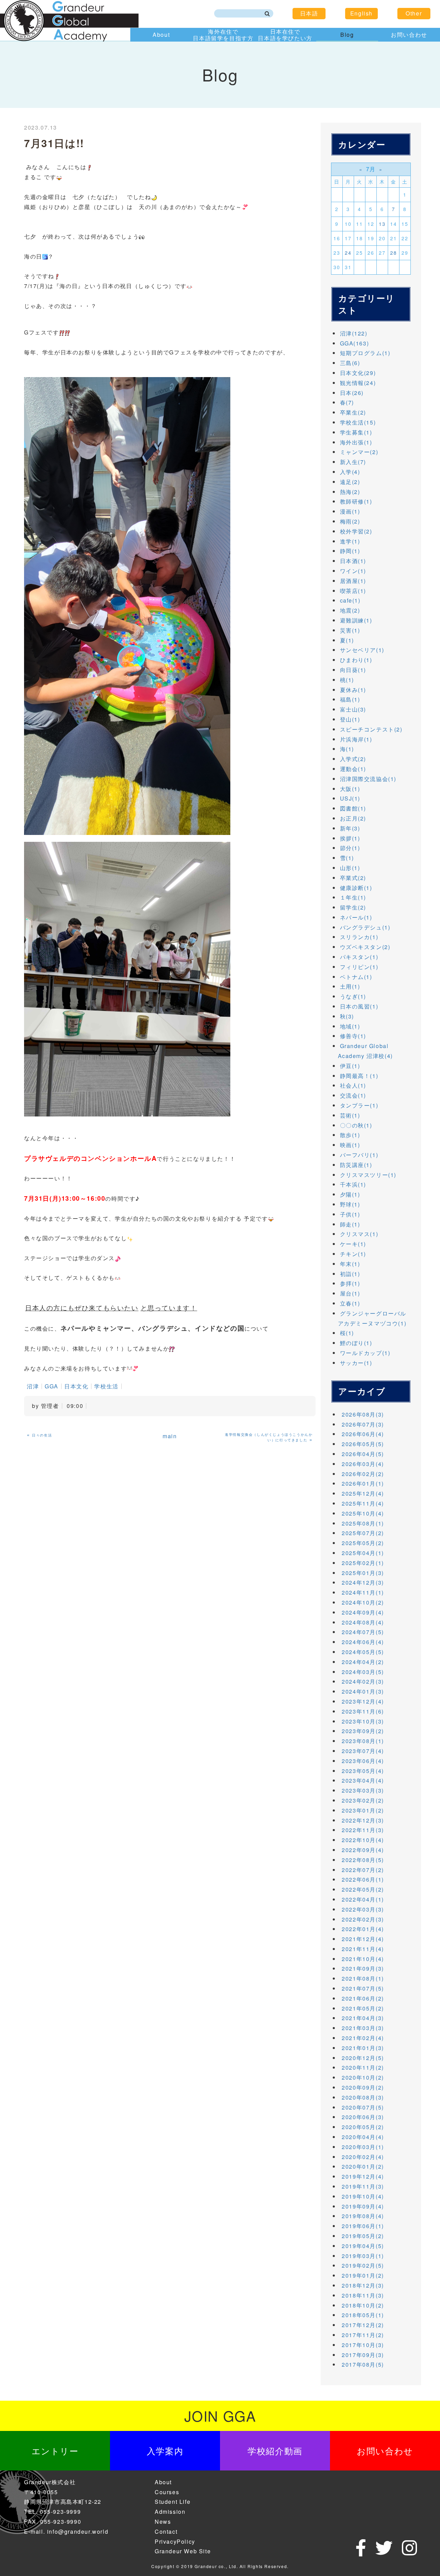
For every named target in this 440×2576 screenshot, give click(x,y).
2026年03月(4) (363, 1464)
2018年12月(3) (363, 2285)
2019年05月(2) (363, 2236)
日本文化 (76, 1386)
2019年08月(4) (363, 2216)
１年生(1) (353, 897)
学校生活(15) (358, 422)
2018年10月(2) (363, 2305)
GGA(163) (355, 343)
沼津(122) (354, 333)
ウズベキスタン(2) (365, 947)
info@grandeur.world (78, 2531)
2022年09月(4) (363, 1850)
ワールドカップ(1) (365, 1353)
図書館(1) (353, 808)
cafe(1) (350, 600)
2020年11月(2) (363, 2067)
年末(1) (350, 1264)
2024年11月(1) (363, 1592)
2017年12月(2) (363, 2325)
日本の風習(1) (359, 1006)
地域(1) (350, 1026)
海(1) (347, 749)
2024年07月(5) (363, 1632)
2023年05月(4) (363, 1771)
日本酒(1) (353, 561)
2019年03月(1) (363, 2256)
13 (382, 224)
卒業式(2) (353, 878)
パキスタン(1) (359, 957)
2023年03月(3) (363, 1790)
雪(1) (347, 858)
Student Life (173, 2502)
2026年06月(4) (363, 1434)
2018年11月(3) (363, 2295)
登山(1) (350, 719)
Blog (347, 35)
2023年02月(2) (363, 1800)
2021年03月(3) (363, 2028)
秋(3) (347, 1016)
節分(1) (350, 848)
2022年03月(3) (363, 1909)
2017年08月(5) (363, 2364)
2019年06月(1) (363, 2226)
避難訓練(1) (356, 620)
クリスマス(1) (359, 1234)
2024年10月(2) (363, 1602)
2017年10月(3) (363, 2345)
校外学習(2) (356, 531)
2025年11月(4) (363, 1503)
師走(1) (350, 1224)
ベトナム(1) (356, 977)
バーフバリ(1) (359, 1155)
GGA (52, 1386)
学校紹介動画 (275, 2451)
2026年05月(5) (363, 1444)
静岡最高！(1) (359, 1076)
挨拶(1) (350, 838)
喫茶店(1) (353, 591)
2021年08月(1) (363, 1978)
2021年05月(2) (363, 2008)
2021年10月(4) (363, 1959)
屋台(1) (350, 1293)
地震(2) (350, 610)
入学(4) (350, 472)
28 (393, 253)
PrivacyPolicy (175, 2541)
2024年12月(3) (363, 1582)
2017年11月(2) (363, 2335)
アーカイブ (362, 1391)
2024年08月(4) (363, 1622)
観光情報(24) (358, 383)
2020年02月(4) (363, 2157)
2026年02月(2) (363, 1474)
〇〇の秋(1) (356, 1125)
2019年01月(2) (363, 2275)
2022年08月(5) (363, 1860)
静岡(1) (350, 551)
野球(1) (350, 1204)
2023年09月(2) (363, 1731)
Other (414, 13)
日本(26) (352, 393)
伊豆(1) (350, 1066)
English (361, 13)
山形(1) (350, 868)
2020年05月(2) (363, 2127)
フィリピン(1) (359, 967)
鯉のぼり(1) (356, 1343)
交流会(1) (353, 1095)
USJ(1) (350, 798)
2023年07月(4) (363, 1751)
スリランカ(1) (359, 937)
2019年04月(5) (363, 2246)
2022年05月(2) (363, 1889)
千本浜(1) (353, 1184)
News (163, 2522)
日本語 (309, 13)
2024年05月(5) (363, 1652)
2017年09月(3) (363, 2355)
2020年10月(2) (363, 2077)
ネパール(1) (356, 917)
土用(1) (350, 986)
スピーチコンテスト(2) (371, 729)
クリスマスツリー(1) (368, 1175)
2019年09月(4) (363, 2206)
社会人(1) (353, 1085)
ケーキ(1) (353, 1244)
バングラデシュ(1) (365, 927)
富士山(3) (353, 709)
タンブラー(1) (359, 1105)
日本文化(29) (358, 373)
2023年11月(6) (363, 1711)
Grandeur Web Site (183, 2551)
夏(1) (347, 640)
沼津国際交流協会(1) (368, 779)
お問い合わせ (409, 35)
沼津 (33, 1386)
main (170, 1436)
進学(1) (350, 541)
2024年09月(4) (363, 1612)
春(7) (347, 402)
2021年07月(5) (363, 1988)
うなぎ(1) (353, 996)
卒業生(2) (353, 412)
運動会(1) (353, 769)
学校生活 (106, 1386)
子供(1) (350, 1214)
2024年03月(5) (363, 1672)
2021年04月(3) (363, 2018)
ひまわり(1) (356, 660)
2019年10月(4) (363, 2196)
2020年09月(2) (363, 2087)
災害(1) (350, 630)
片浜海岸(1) (356, 739)
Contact (166, 2531)
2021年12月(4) (363, 1939)
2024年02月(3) (363, 1681)
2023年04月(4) (363, 1780)
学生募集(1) (356, 432)
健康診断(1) (356, 888)
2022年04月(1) (363, 1899)
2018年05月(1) (363, 2315)
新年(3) (350, 828)
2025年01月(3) (363, 1573)
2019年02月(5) (363, 2265)
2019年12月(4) (363, 2176)
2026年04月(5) (363, 1454)
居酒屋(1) (353, 581)
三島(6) (350, 363)
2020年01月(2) (363, 2166)
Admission (170, 2512)
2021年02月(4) (363, 2038)
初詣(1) (350, 1274)
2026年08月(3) (363, 1414)
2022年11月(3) (363, 1830)
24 (348, 253)
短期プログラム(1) (365, 353)
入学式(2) (353, 759)
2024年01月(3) (363, 1691)
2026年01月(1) (363, 1483)
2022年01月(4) (363, 1929)
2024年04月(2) (363, 1662)
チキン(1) (353, 1254)
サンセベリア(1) (362, 650)
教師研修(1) (356, 501)
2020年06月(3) (363, 2117)
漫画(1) (350, 511)
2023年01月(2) (363, 1810)
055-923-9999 (60, 2512)
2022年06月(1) (363, 1879)
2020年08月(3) (363, 2097)
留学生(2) (353, 907)
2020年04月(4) (363, 2137)
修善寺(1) (353, 1036)
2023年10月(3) (363, 1721)
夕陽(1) (350, 1194)
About (161, 35)
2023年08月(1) (363, 1741)
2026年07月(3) (363, 1424)
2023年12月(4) (363, 1701)
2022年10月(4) (363, 1840)
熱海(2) (350, 492)
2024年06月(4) (363, 1642)
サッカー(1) (356, 1363)
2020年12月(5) (363, 2058)
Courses (167, 2492)
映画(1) (350, 1145)
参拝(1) (350, 1283)
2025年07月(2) (363, 1533)
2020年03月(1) (363, 2147)
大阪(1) (350, 789)
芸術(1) (350, 1115)
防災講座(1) (356, 1165)
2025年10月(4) (363, 1513)
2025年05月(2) (363, 1543)
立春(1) (350, 1303)
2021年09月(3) (363, 1968)
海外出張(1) (356, 442)
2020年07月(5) (363, 2107)
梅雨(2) (350, 521)
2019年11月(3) (363, 2186)
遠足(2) (350, 482)
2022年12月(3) (363, 1820)
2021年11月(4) (363, 1949)
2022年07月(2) (363, 1870)
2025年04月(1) (363, 1553)
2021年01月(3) (363, 2048)
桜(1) (347, 1333)
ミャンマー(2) (359, 452)
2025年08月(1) (363, 1523)
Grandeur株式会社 (50, 2482)
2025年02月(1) (363, 1563)
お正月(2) (353, 818)
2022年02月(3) (363, 1919)
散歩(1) (350, 1135)
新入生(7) (353, 462)
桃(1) (347, 680)
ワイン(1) (353, 571)
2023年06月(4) (363, 1761)
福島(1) (350, 699)
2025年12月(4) (363, 1493)
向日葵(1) (353, 670)
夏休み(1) (353, 690)
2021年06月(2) (363, 1998)
